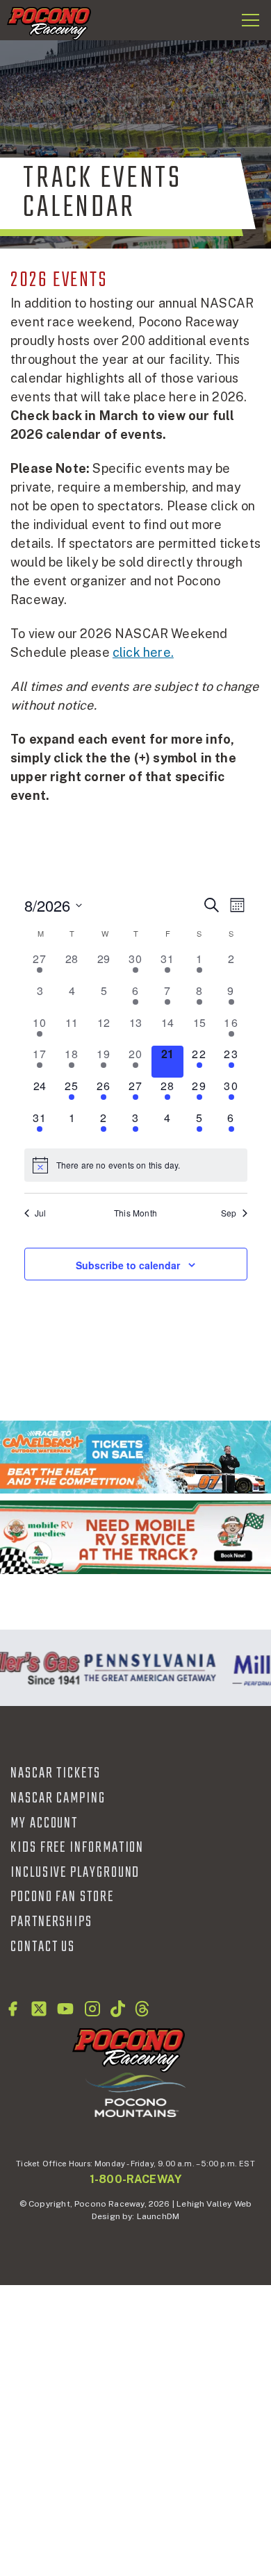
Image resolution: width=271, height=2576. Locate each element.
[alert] (136, 1165)
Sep (229, 1213)
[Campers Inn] (135, 1537)
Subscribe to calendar (128, 1265)
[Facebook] (13, 2009)
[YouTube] (65, 2009)
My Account (44, 1823)
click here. (143, 652)
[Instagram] (92, 2009)
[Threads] (142, 2009)
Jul (41, 1213)
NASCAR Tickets (56, 1773)
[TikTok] (118, 2009)
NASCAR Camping (58, 1798)
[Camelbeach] (135, 1457)
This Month (135, 1213)
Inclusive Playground (75, 1873)
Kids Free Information (77, 1848)
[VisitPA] (147, 1668)
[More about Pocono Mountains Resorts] (135, 2094)
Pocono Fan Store (62, 1897)
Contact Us (43, 1947)
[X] (39, 2009)
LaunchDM (158, 2216)
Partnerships (51, 1922)
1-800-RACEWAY (135, 2179)
